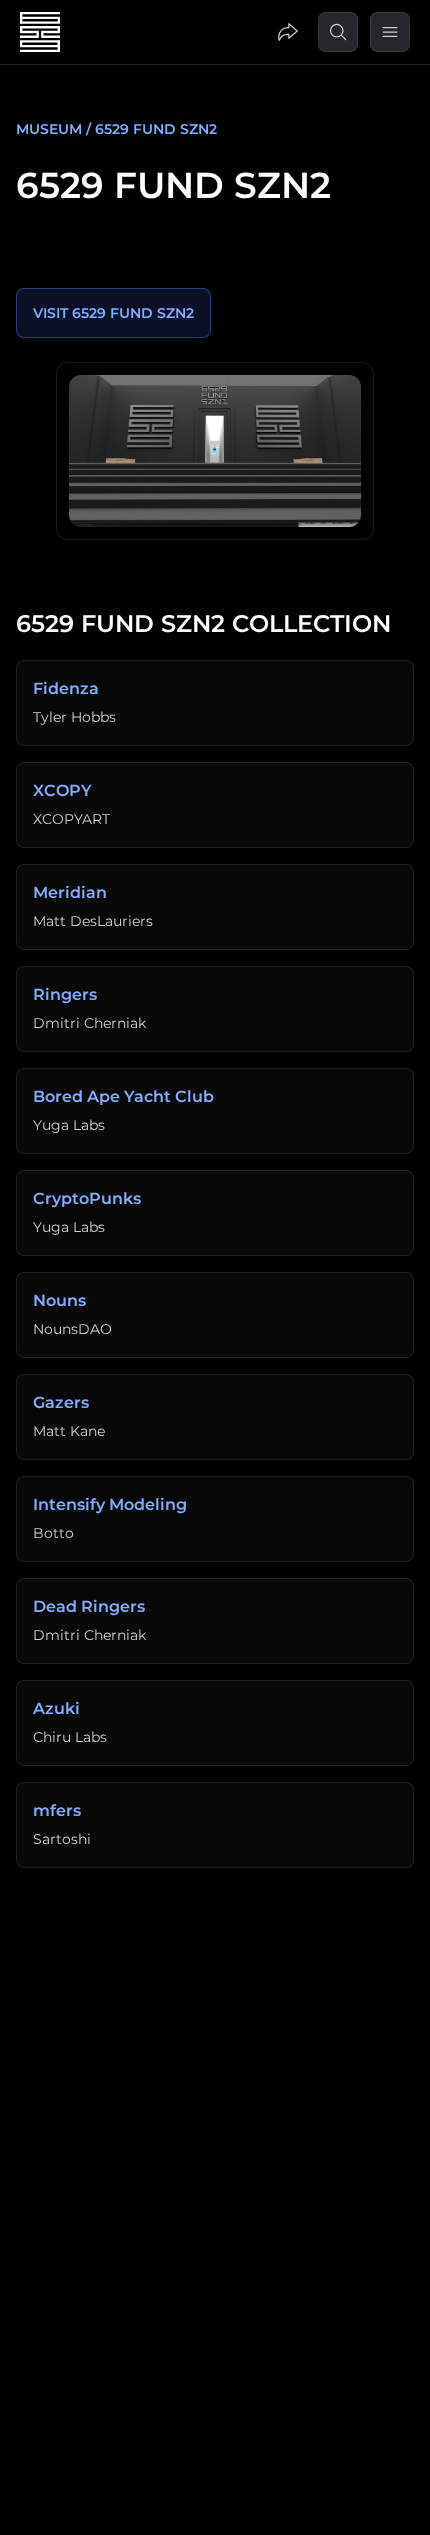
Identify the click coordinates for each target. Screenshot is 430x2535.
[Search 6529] (338, 32)
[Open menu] (390, 32)
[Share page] (288, 32)
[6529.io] (215, 451)
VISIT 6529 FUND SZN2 (113, 313)
